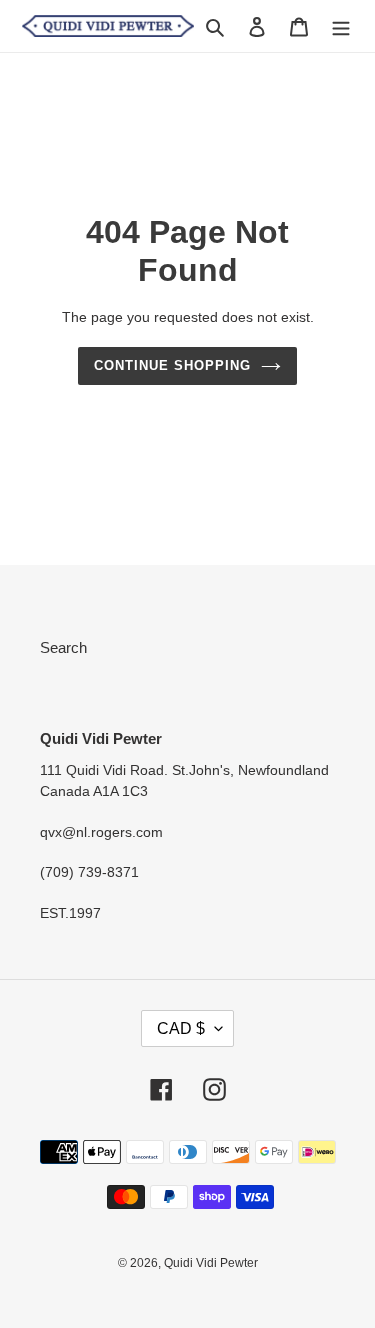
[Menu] (341, 26)
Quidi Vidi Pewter (211, 1263)
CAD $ (181, 1028)
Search (63, 647)
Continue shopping (173, 365)
